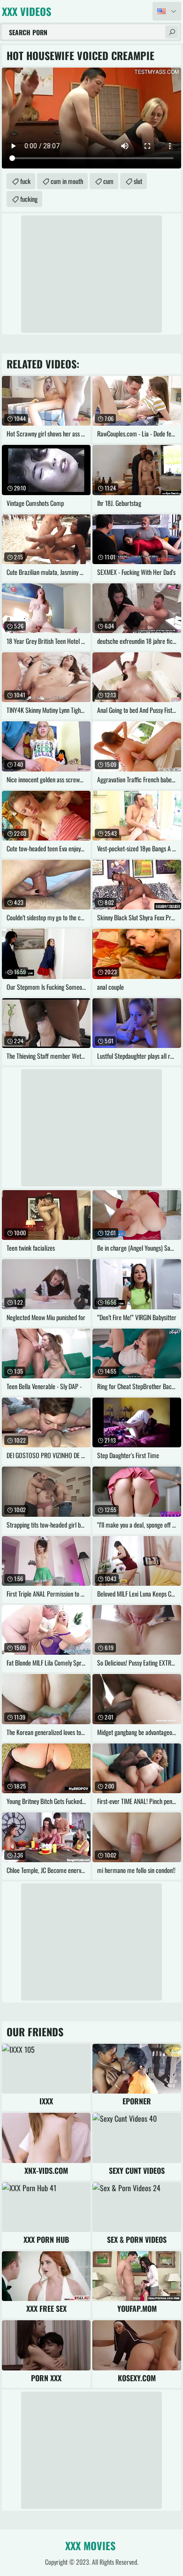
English (167, 11)
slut (138, 181)
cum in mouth (67, 181)
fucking (29, 199)
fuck (25, 181)
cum (108, 181)
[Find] (172, 32)
